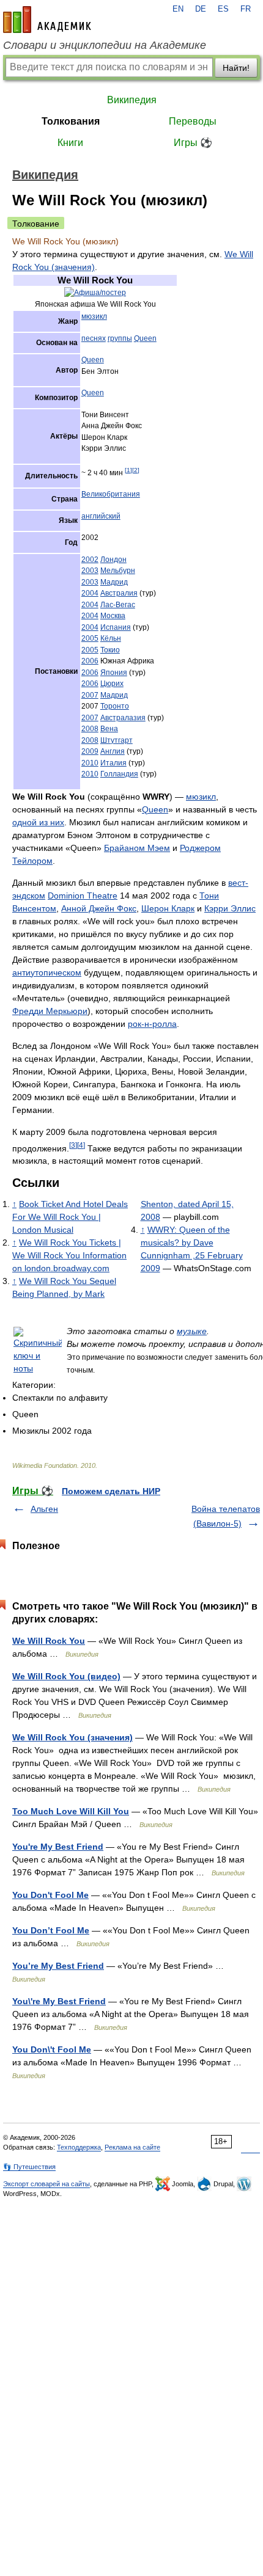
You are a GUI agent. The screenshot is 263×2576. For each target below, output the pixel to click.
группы (120, 338)
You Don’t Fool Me (51, 1930)
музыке (192, 1331)
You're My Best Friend (58, 1847)
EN (178, 9)
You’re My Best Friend (58, 1966)
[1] (128, 470)
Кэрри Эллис (230, 908)
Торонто (115, 706)
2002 (90, 560)
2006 (90, 661)
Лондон (113, 560)
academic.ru (47, 20)
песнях (94, 338)
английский (101, 516)
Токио (110, 650)
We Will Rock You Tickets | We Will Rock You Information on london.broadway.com (69, 1255)
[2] (136, 470)
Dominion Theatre (83, 896)
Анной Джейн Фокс (99, 908)
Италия (113, 763)
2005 (90, 638)
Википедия (132, 100)
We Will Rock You (49, 1641)
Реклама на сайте (132, 2147)
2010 (90, 763)
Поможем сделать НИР (111, 1491)
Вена (109, 729)
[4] (81, 1145)
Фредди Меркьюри (50, 1011)
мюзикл (94, 316)
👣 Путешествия (29, 2167)
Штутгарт (117, 740)
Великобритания (111, 494)
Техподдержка (79, 2147)
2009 (90, 751)
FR (246, 9)
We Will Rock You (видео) (66, 1676)
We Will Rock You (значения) (72, 1737)
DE (201, 9)
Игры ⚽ (193, 143)
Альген (44, 1509)
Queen (145, 338)
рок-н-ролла (152, 1024)
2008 (90, 729)
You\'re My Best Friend (59, 2001)
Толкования (71, 121)
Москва (113, 616)
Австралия (119, 593)
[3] (73, 1145)
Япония (114, 673)
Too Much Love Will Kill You (71, 1811)
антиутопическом (47, 972)
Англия (113, 751)
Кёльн (111, 638)
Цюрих (112, 684)
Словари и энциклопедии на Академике (105, 45)
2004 (90, 593)
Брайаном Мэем (137, 848)
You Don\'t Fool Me (52, 2049)
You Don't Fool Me (50, 1895)
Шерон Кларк (168, 908)
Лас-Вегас (118, 605)
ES (223, 9)
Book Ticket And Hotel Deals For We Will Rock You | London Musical (70, 1217)
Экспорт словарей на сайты (46, 2184)
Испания (116, 627)
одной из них (38, 822)
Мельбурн (118, 571)
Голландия (119, 774)
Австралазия (123, 718)
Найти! (236, 68)
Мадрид (114, 582)
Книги (70, 143)
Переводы (193, 121)
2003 (90, 571)
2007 (90, 695)
